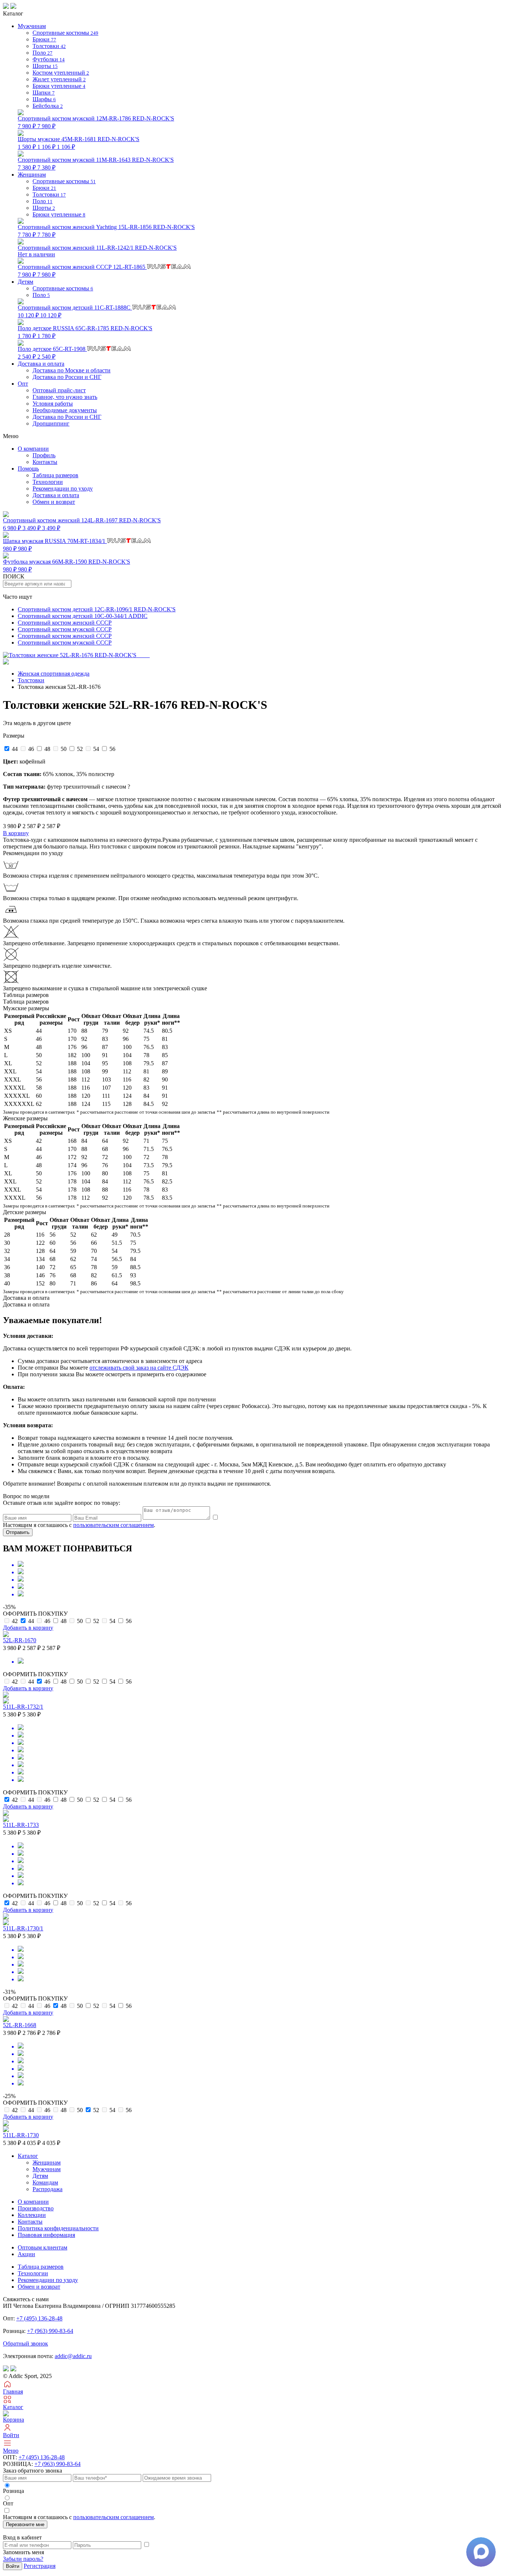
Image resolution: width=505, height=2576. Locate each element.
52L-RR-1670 (20, 1640)
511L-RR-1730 (21, 2135)
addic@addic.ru (73, 2356)
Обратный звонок (26, 2343)
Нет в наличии (97, 251)
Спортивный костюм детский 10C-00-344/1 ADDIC (83, 616)
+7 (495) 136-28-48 (39, 2318)
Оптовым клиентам (43, 2247)
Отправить (18, 1532)
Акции (26, 2254)
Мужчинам (47, 2169)
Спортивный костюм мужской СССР (65, 629)
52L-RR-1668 (20, 2025)
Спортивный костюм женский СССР (65, 623)
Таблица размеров (55, 475)
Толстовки (31, 680)
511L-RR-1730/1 (23, 1928)
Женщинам (47, 2162)
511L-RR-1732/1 (23, 1707)
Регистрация (40, 2566)
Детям (40, 2176)
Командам (45, 2182)
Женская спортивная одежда (54, 674)
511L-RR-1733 (21, 1825)
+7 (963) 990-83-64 (50, 2331)
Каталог (28, 2156)
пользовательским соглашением (113, 1525)
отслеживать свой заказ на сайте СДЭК (139, 1368)
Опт (23, 384)
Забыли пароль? (23, 2559)
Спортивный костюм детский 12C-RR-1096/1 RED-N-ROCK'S (97, 609)
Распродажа (48, 2189)
